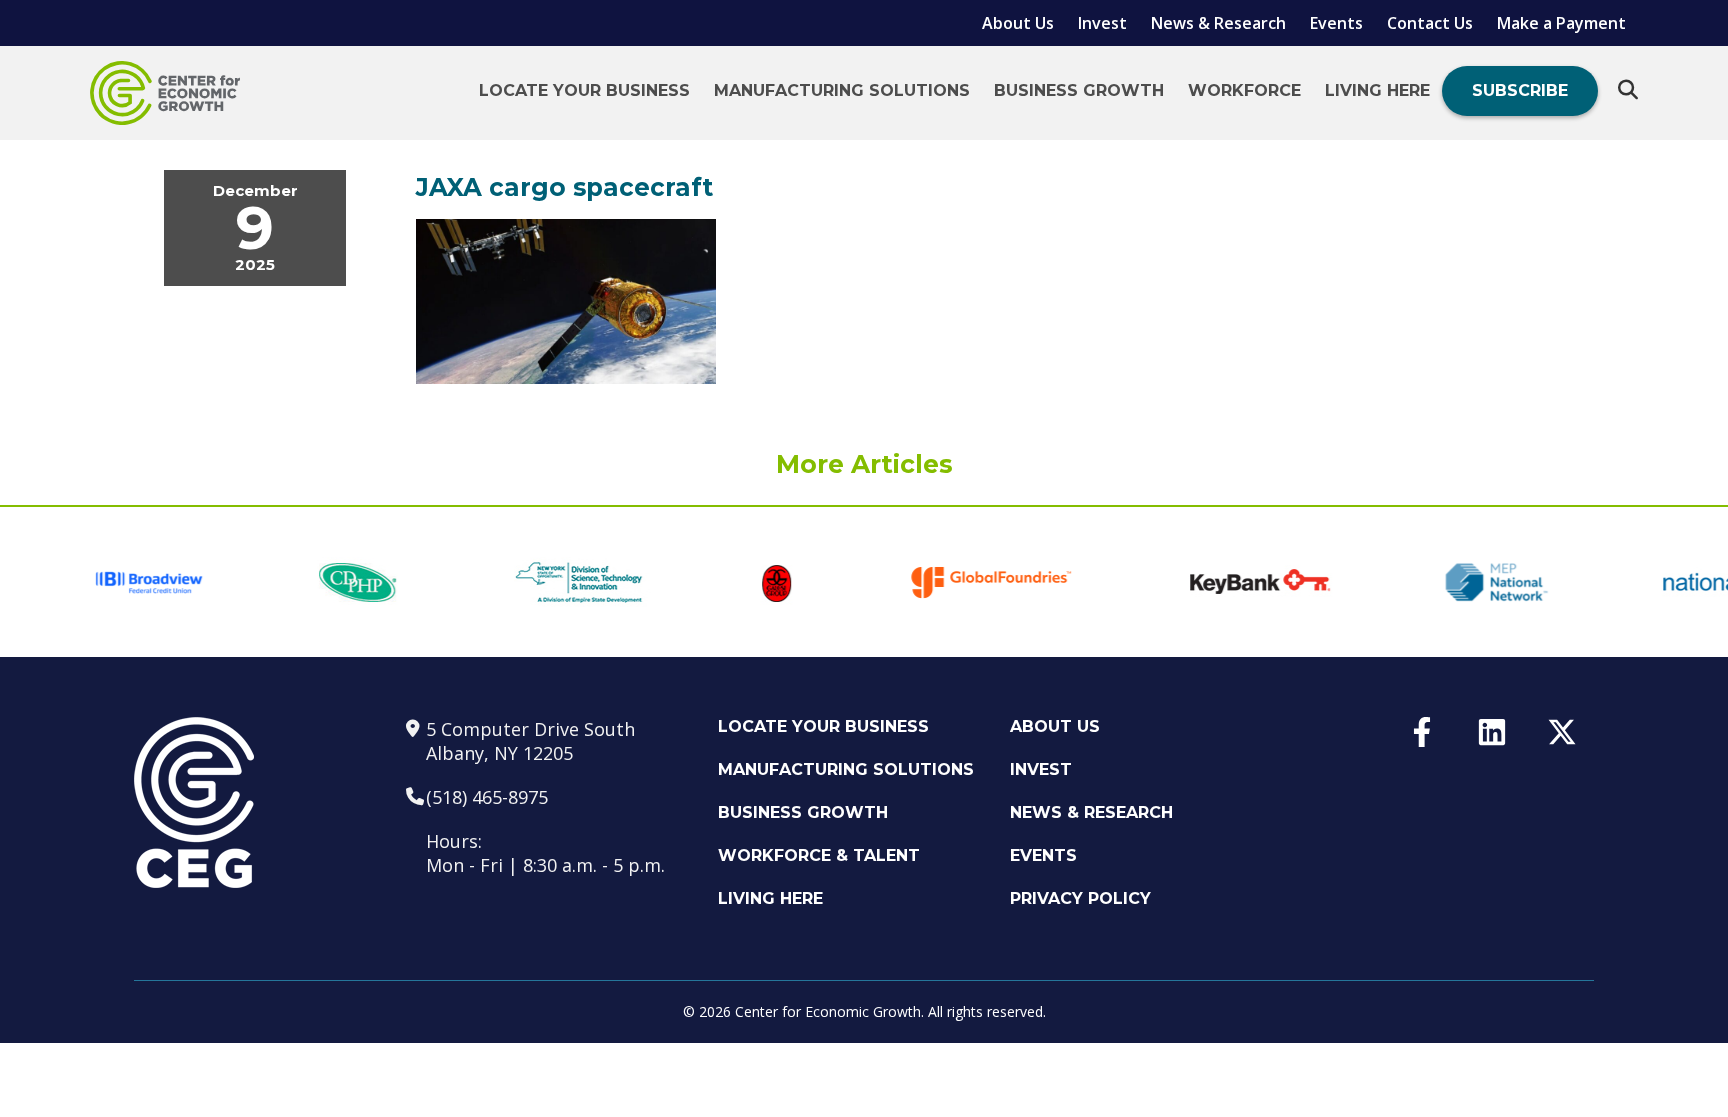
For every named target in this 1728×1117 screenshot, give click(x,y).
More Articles (864, 464)
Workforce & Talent (819, 855)
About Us (1018, 23)
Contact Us (1430, 23)
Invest (1102, 23)
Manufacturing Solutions (842, 90)
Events (1336, 23)
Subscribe (1520, 90)
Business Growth (1079, 90)
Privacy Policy (1080, 898)
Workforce (1244, 90)
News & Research (1218, 23)
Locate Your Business (584, 90)
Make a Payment (1561, 23)
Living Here (1377, 90)
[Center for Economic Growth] (165, 93)
